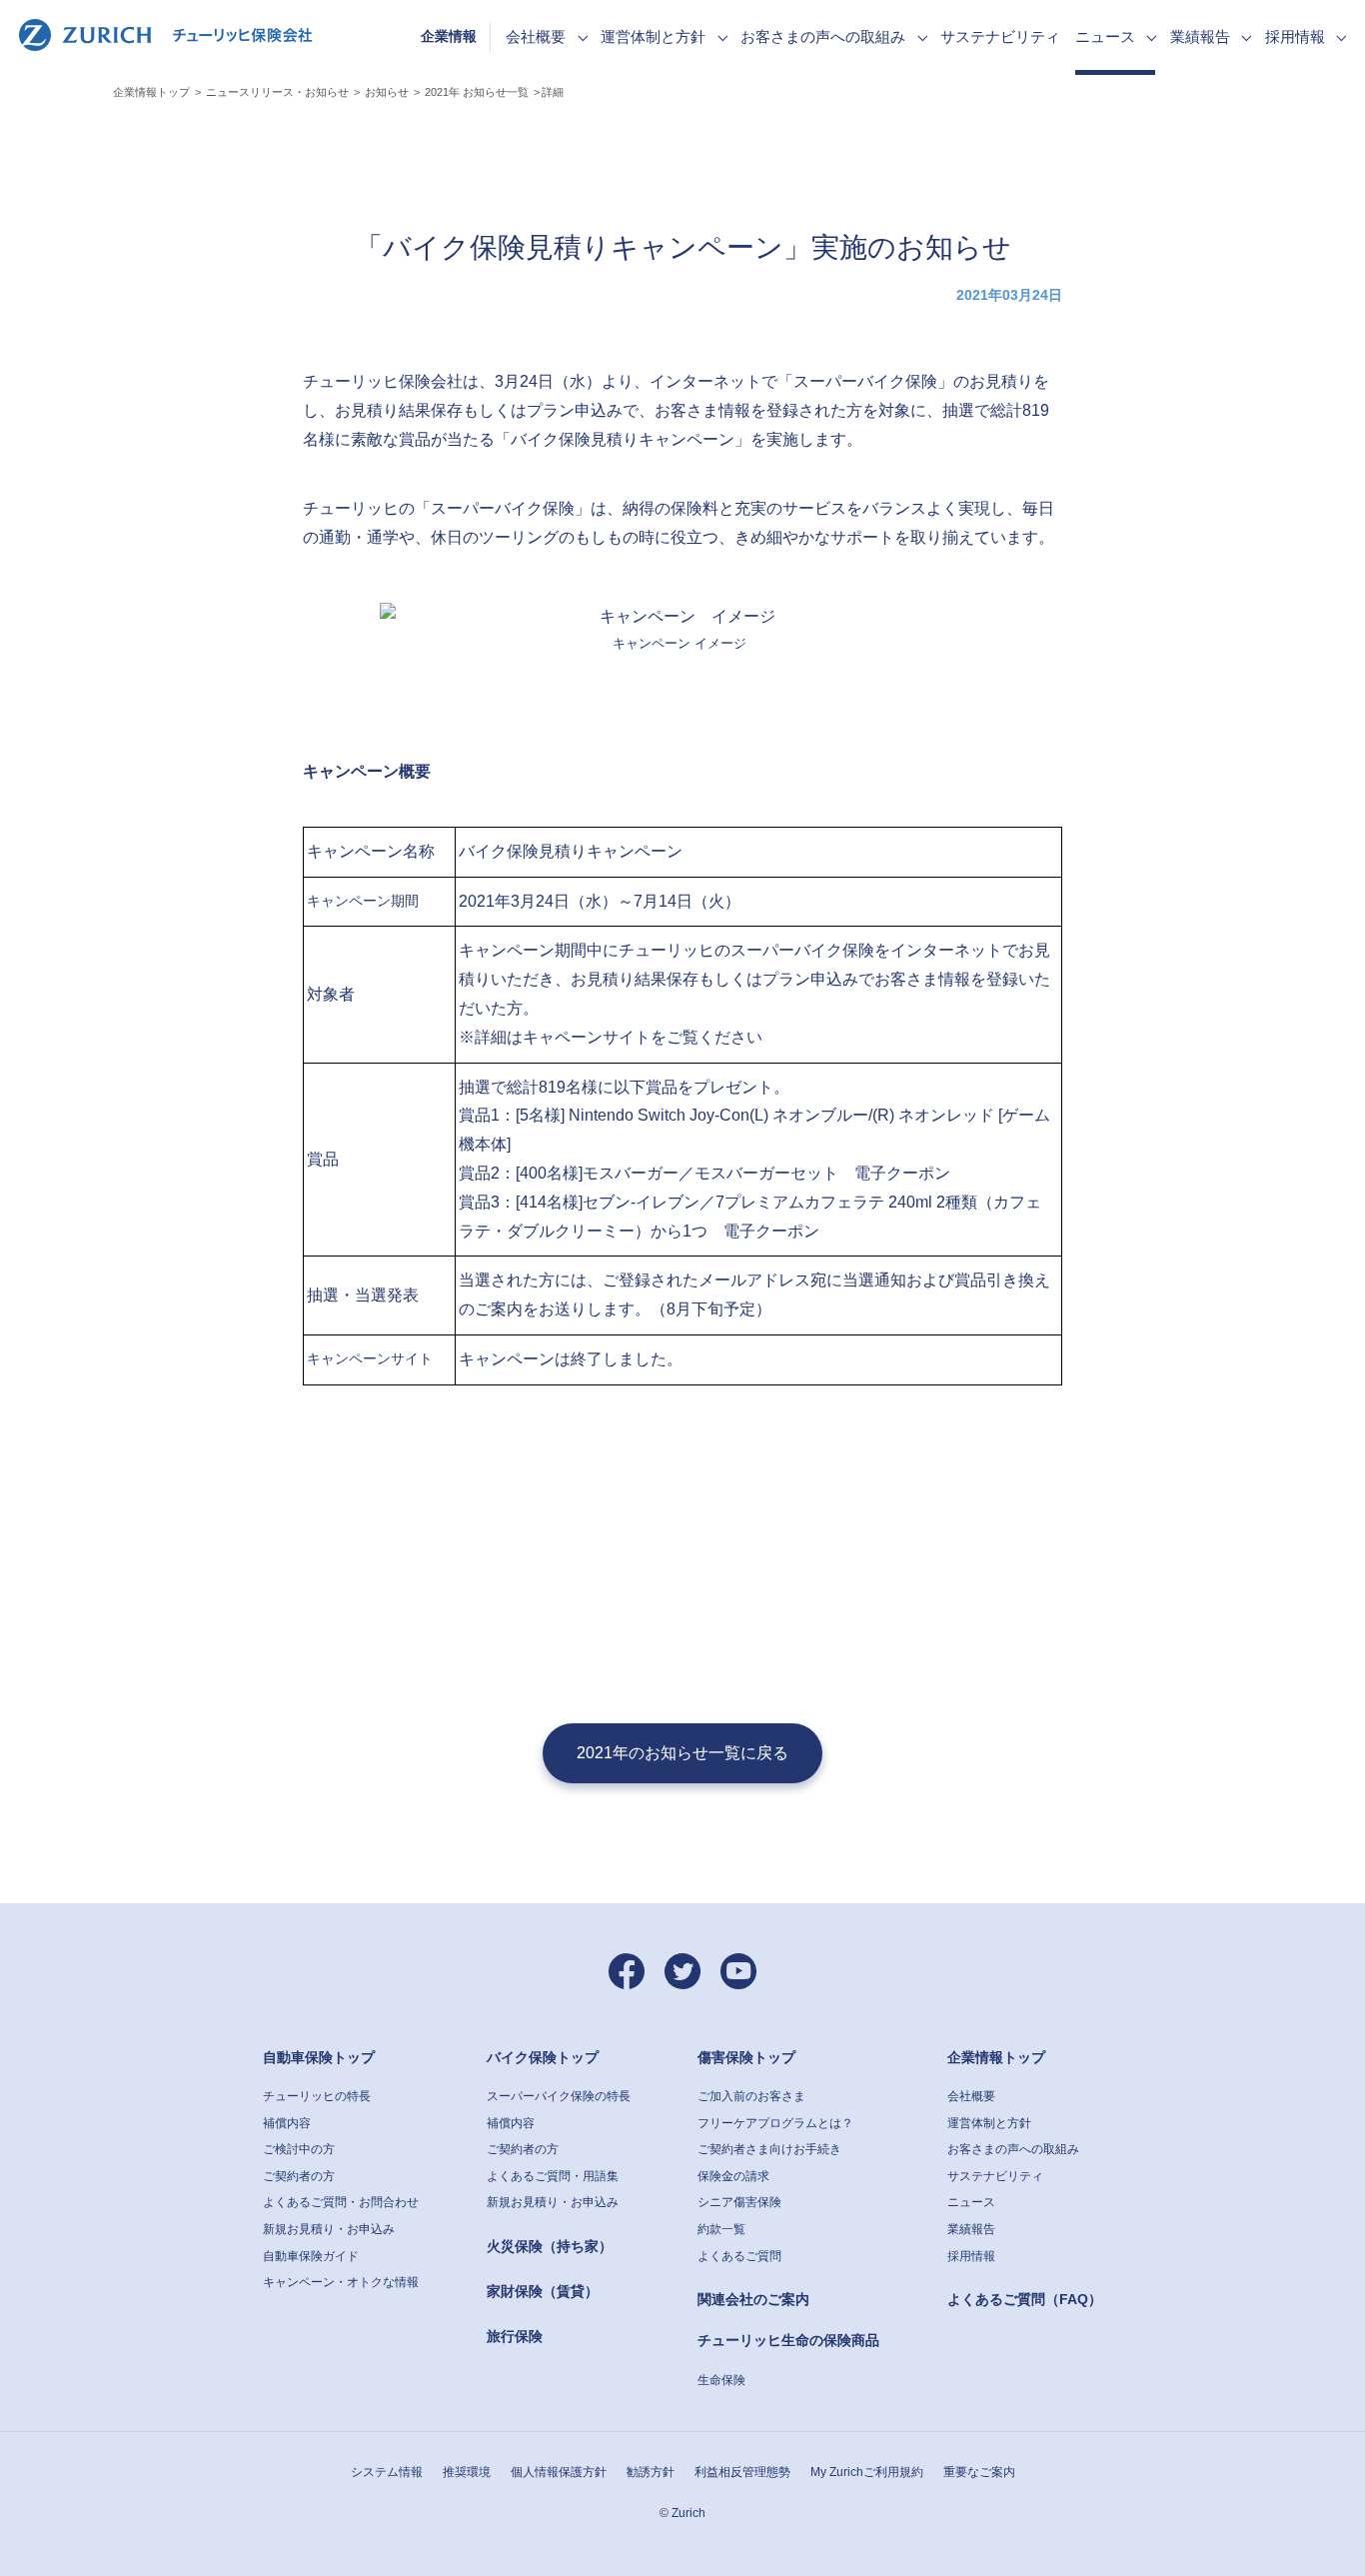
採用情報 (971, 2256)
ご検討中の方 (299, 2149)
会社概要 (971, 2096)
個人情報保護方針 (559, 2472)
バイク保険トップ (543, 2057)
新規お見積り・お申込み (329, 2229)
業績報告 (971, 2229)
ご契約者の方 (299, 2176)
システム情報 (387, 2472)
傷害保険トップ (746, 2057)
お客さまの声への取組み (1013, 2149)
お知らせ (387, 92)
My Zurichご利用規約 (867, 2472)
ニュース (971, 2202)
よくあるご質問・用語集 (553, 2176)
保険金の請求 (733, 2176)
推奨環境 (467, 2472)
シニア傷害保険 (739, 2202)
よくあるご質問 (739, 2256)
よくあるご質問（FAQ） (1025, 2299)
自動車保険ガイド (311, 2256)
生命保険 (721, 2380)
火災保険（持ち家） (550, 2246)
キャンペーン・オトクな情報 (341, 2282)
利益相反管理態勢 (742, 2472)
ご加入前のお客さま (751, 2096)
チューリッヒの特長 (317, 2096)
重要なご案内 (979, 2472)
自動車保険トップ (319, 2057)
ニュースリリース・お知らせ (277, 92)
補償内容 (287, 2123)
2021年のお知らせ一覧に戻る (682, 1753)
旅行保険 (515, 2336)
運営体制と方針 (989, 2123)
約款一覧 (721, 2229)
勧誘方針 (651, 2472)
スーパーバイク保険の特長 (559, 2096)
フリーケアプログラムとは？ (775, 2123)
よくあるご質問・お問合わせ (341, 2202)
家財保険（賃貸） (543, 2291)
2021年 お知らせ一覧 (477, 92)
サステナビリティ (995, 2176)
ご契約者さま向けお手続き (769, 2149)
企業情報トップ (151, 92)
